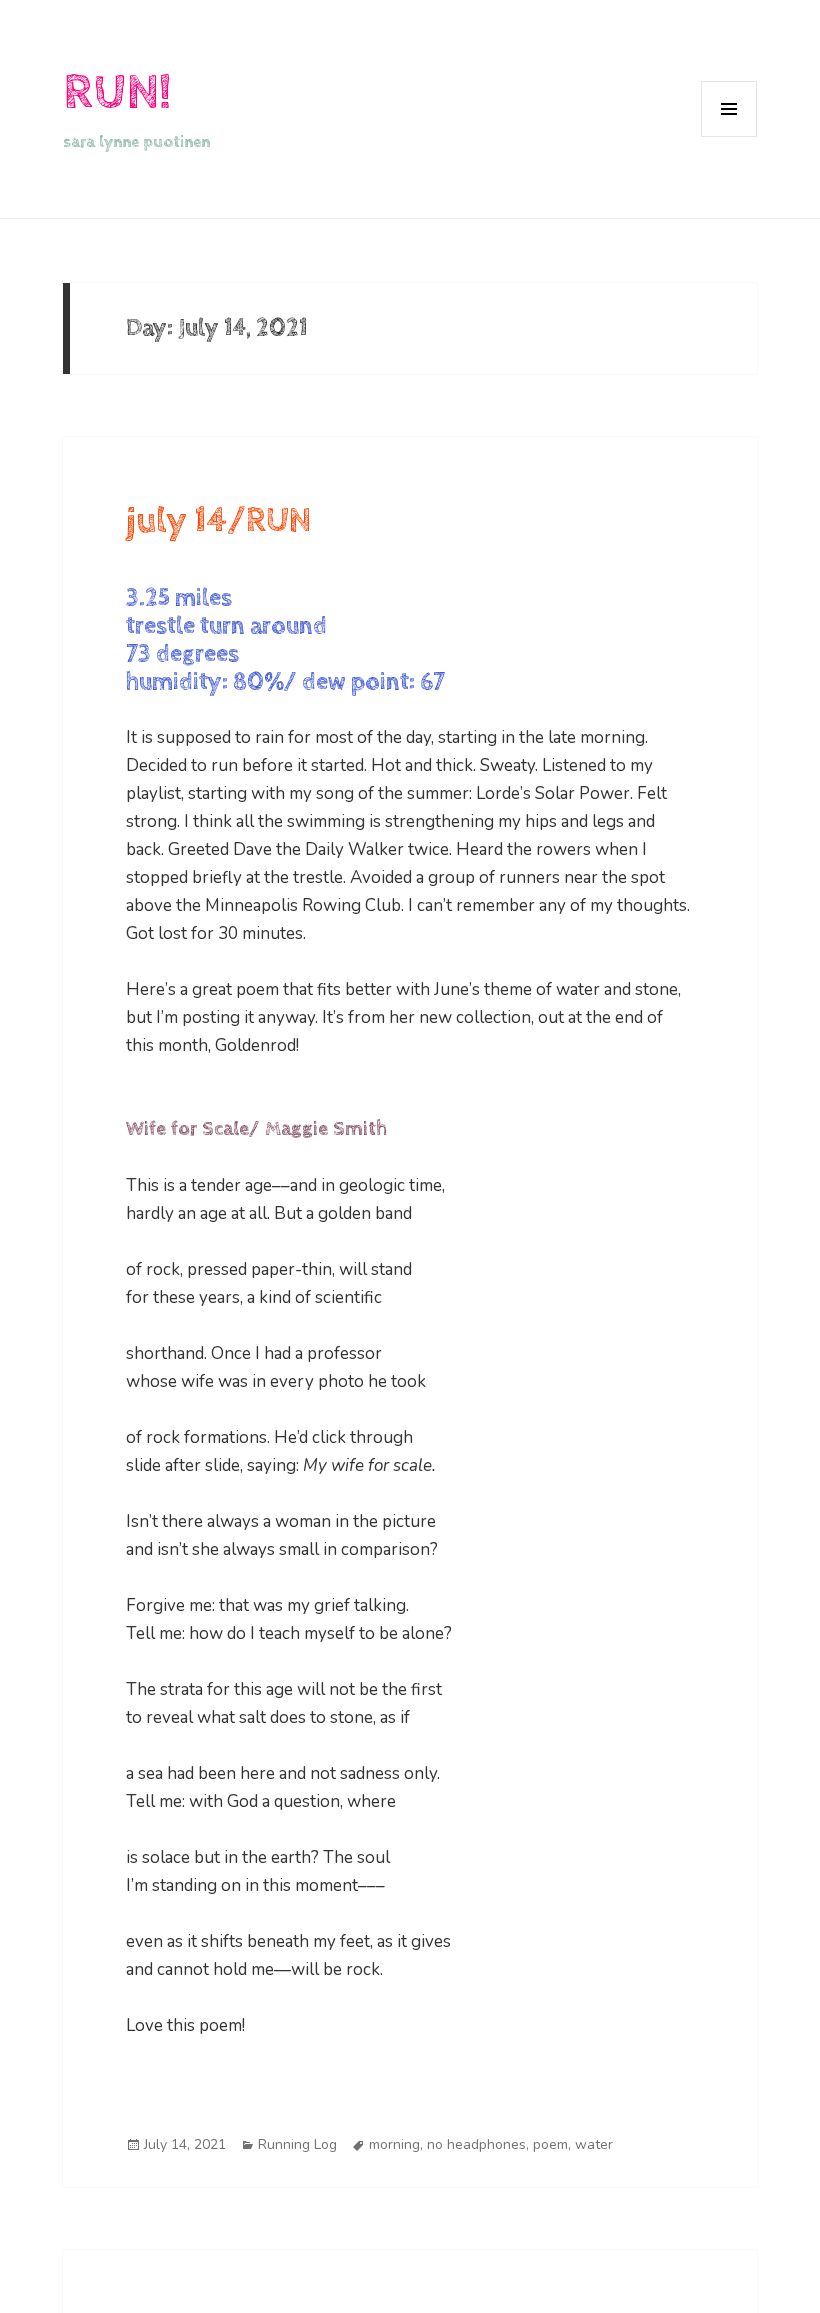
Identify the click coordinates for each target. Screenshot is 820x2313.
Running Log (297, 2144)
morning (394, 2144)
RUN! (117, 92)
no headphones (476, 2144)
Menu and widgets (729, 136)
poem (550, 2144)
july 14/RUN (218, 520)
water (594, 2144)
